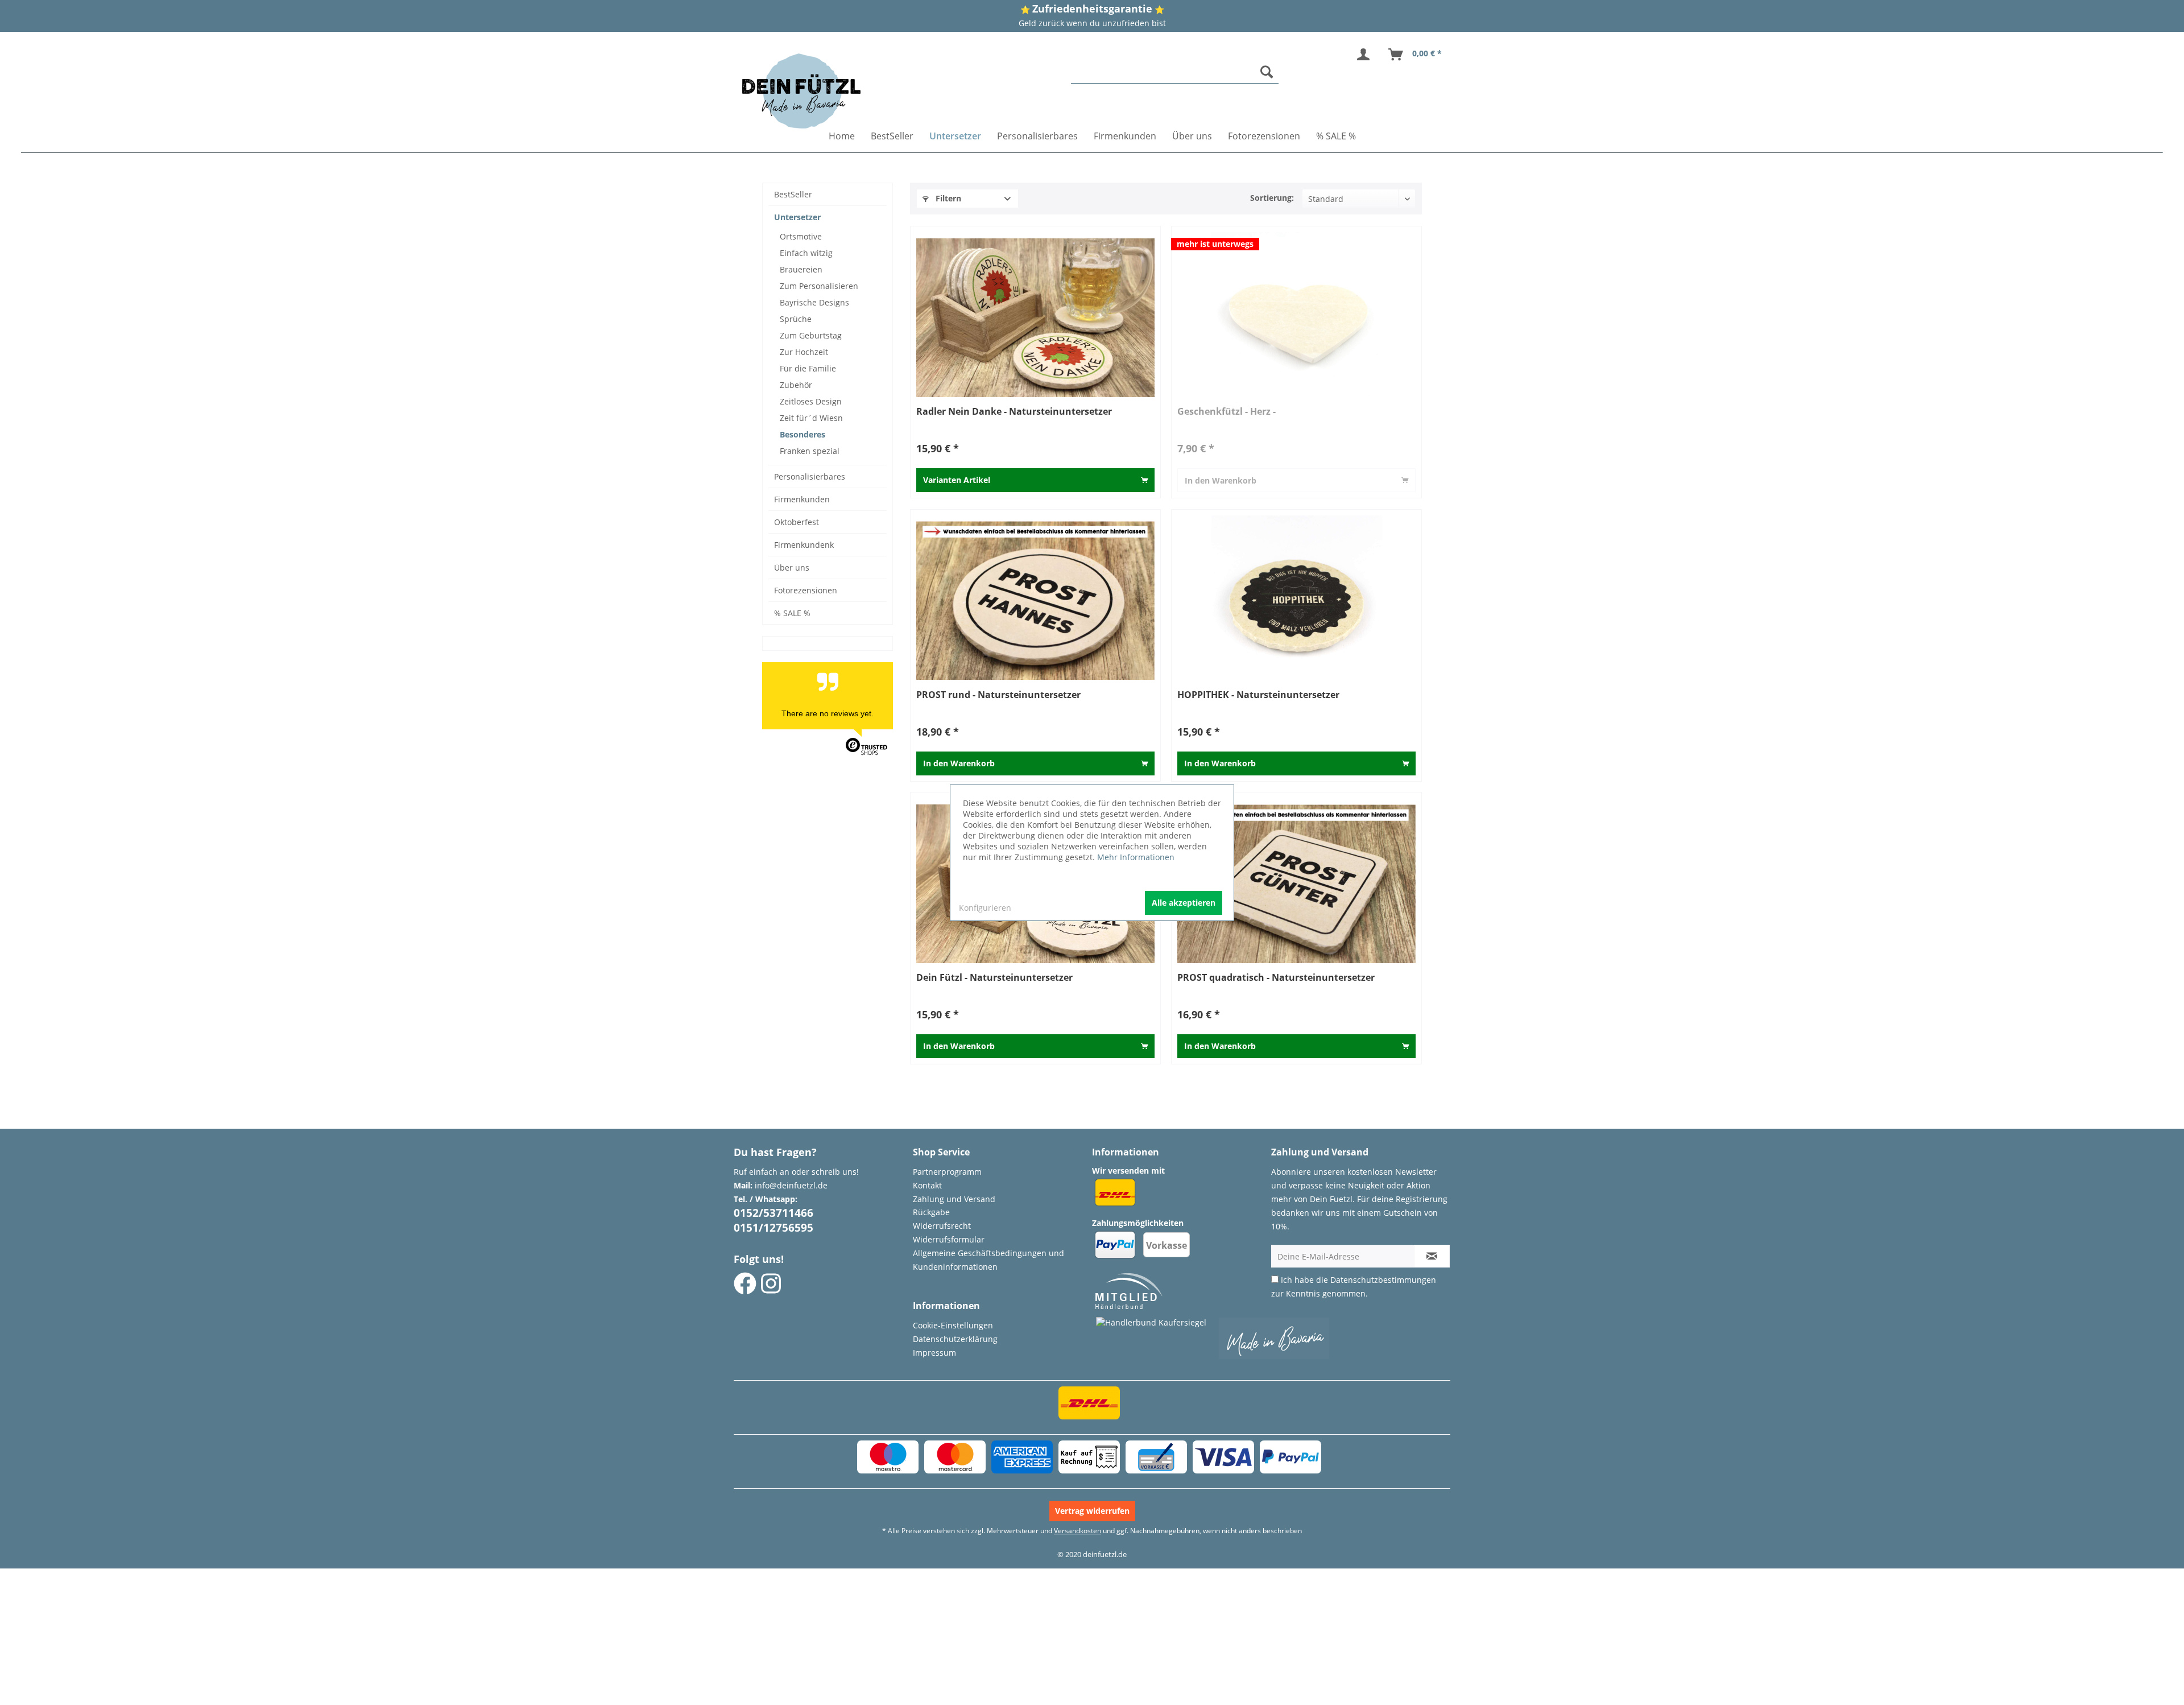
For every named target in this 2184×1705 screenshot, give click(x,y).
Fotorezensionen (806, 590)
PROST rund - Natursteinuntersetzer (998, 695)
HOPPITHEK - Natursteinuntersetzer (1258, 695)
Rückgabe (931, 1212)
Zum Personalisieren (819, 286)
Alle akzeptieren (1184, 903)
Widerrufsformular (949, 1239)
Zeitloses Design (811, 401)
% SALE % (792, 613)
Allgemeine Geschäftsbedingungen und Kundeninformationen (988, 1260)
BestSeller (793, 194)
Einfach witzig (806, 253)
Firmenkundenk (804, 545)
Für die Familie (808, 368)
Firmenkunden (802, 499)
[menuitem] (1175, 72)
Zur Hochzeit (804, 352)
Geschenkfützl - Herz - (1227, 412)
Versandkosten (1077, 1531)
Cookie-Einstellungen (953, 1325)
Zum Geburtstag (811, 335)
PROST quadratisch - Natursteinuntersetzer (1276, 978)
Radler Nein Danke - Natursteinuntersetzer (1014, 412)
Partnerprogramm (947, 1172)
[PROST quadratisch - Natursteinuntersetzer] (1296, 884)
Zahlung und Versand (954, 1199)
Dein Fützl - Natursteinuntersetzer (994, 978)
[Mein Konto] (1366, 55)
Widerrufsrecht (942, 1226)
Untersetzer (797, 217)
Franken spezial (810, 451)
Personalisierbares (810, 476)
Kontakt (927, 1185)
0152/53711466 (773, 1213)
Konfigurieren (985, 908)
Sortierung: (1272, 198)
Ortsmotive (801, 236)
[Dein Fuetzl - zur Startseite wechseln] (801, 91)
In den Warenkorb (1221, 480)
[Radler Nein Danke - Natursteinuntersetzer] (1035, 317)
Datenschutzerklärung (955, 1339)
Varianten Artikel (957, 480)
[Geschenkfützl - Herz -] (1296, 317)
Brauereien (801, 269)
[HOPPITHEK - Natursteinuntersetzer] (1296, 601)
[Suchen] (1267, 72)
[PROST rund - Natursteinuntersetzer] (1035, 601)
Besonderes (803, 434)
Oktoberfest (797, 522)
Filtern (947, 198)
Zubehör (796, 385)
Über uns (792, 567)
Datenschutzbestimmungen (1383, 1280)
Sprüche (796, 319)
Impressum (934, 1353)
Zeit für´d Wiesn (811, 418)
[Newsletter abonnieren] (1432, 1256)
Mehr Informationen (1136, 857)
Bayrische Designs (814, 302)
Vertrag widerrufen (1092, 1511)
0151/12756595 (773, 1228)
